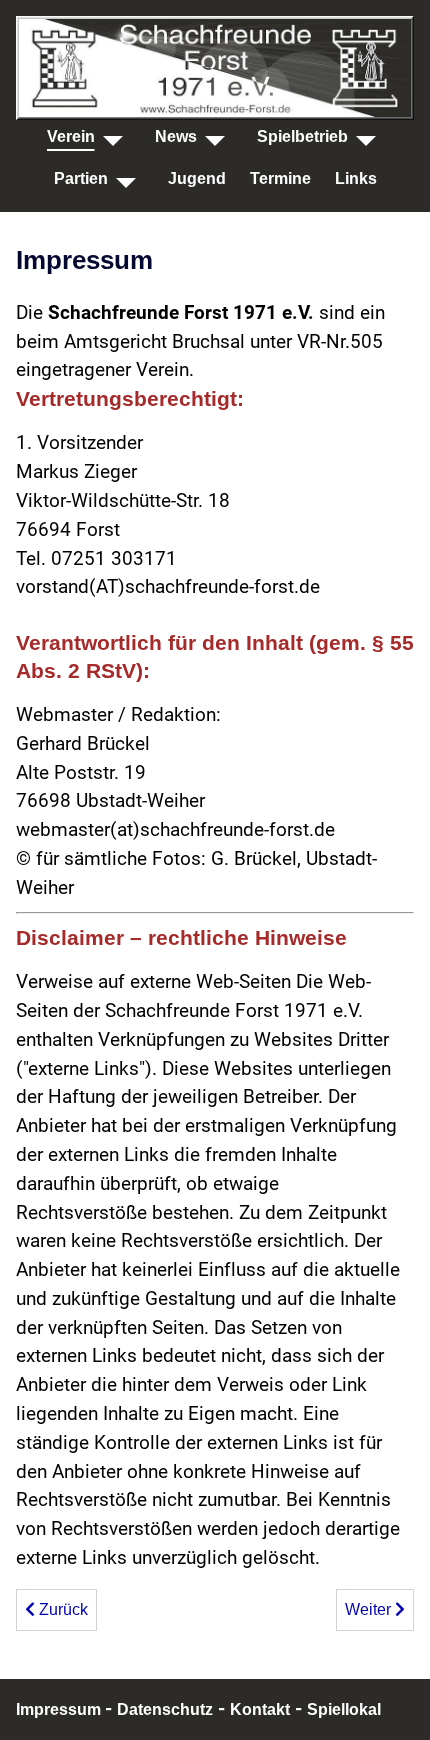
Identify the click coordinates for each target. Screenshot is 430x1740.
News (176, 136)
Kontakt (260, 1709)
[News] (215, 136)
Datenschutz (165, 1709)
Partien (81, 178)
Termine (280, 178)
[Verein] (113, 136)
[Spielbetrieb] (366, 136)
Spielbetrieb (302, 136)
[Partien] (126, 178)
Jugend (197, 178)
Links (356, 178)
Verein (71, 136)
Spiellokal (344, 1709)
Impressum (60, 1709)
